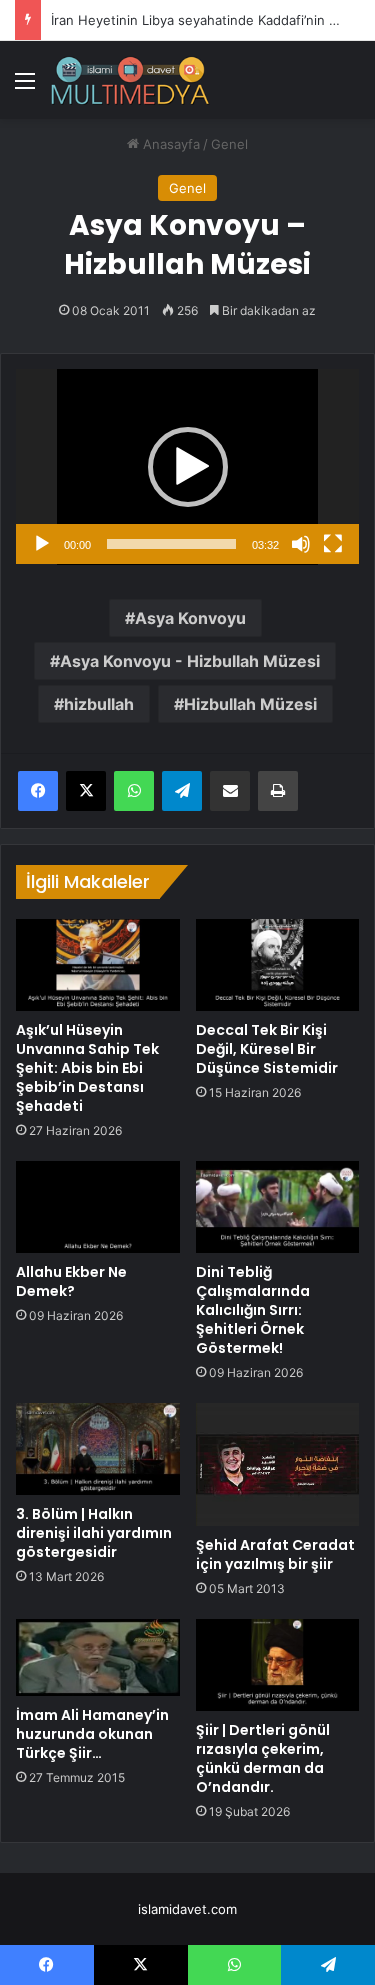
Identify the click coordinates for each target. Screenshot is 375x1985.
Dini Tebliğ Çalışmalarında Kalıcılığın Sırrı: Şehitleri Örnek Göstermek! (253, 1310)
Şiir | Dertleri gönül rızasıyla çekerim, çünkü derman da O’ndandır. (263, 1758)
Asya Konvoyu (190, 618)
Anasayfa (169, 144)
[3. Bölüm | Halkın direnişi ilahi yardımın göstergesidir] (98, 1449)
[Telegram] (182, 791)
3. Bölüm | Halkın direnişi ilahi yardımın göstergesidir (94, 1533)
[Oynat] (42, 544)
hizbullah (99, 704)
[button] (188, 467)
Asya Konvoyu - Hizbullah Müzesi (190, 661)
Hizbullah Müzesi (250, 704)
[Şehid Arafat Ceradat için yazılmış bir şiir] (278, 1464)
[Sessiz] (301, 544)
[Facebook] (38, 791)
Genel (229, 144)
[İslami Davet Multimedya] (130, 80)
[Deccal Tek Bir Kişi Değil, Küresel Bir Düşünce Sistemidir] (278, 965)
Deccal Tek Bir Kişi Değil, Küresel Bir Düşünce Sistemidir (267, 1049)
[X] (86, 791)
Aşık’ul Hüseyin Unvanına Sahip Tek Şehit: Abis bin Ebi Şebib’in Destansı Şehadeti (87, 1068)
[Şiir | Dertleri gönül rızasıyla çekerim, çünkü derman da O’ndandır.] (278, 1665)
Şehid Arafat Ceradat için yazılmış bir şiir (275, 1554)
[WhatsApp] (134, 791)
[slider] (171, 544)
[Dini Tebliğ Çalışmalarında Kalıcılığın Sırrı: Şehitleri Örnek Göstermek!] (278, 1207)
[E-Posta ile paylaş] (230, 791)
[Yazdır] (278, 791)
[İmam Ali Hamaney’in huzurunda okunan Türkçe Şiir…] (98, 1657)
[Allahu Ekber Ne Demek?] (98, 1207)
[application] (187, 467)
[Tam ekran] (333, 544)
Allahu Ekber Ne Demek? (71, 1281)
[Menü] (25, 87)
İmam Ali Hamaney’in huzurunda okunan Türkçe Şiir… (92, 1734)
